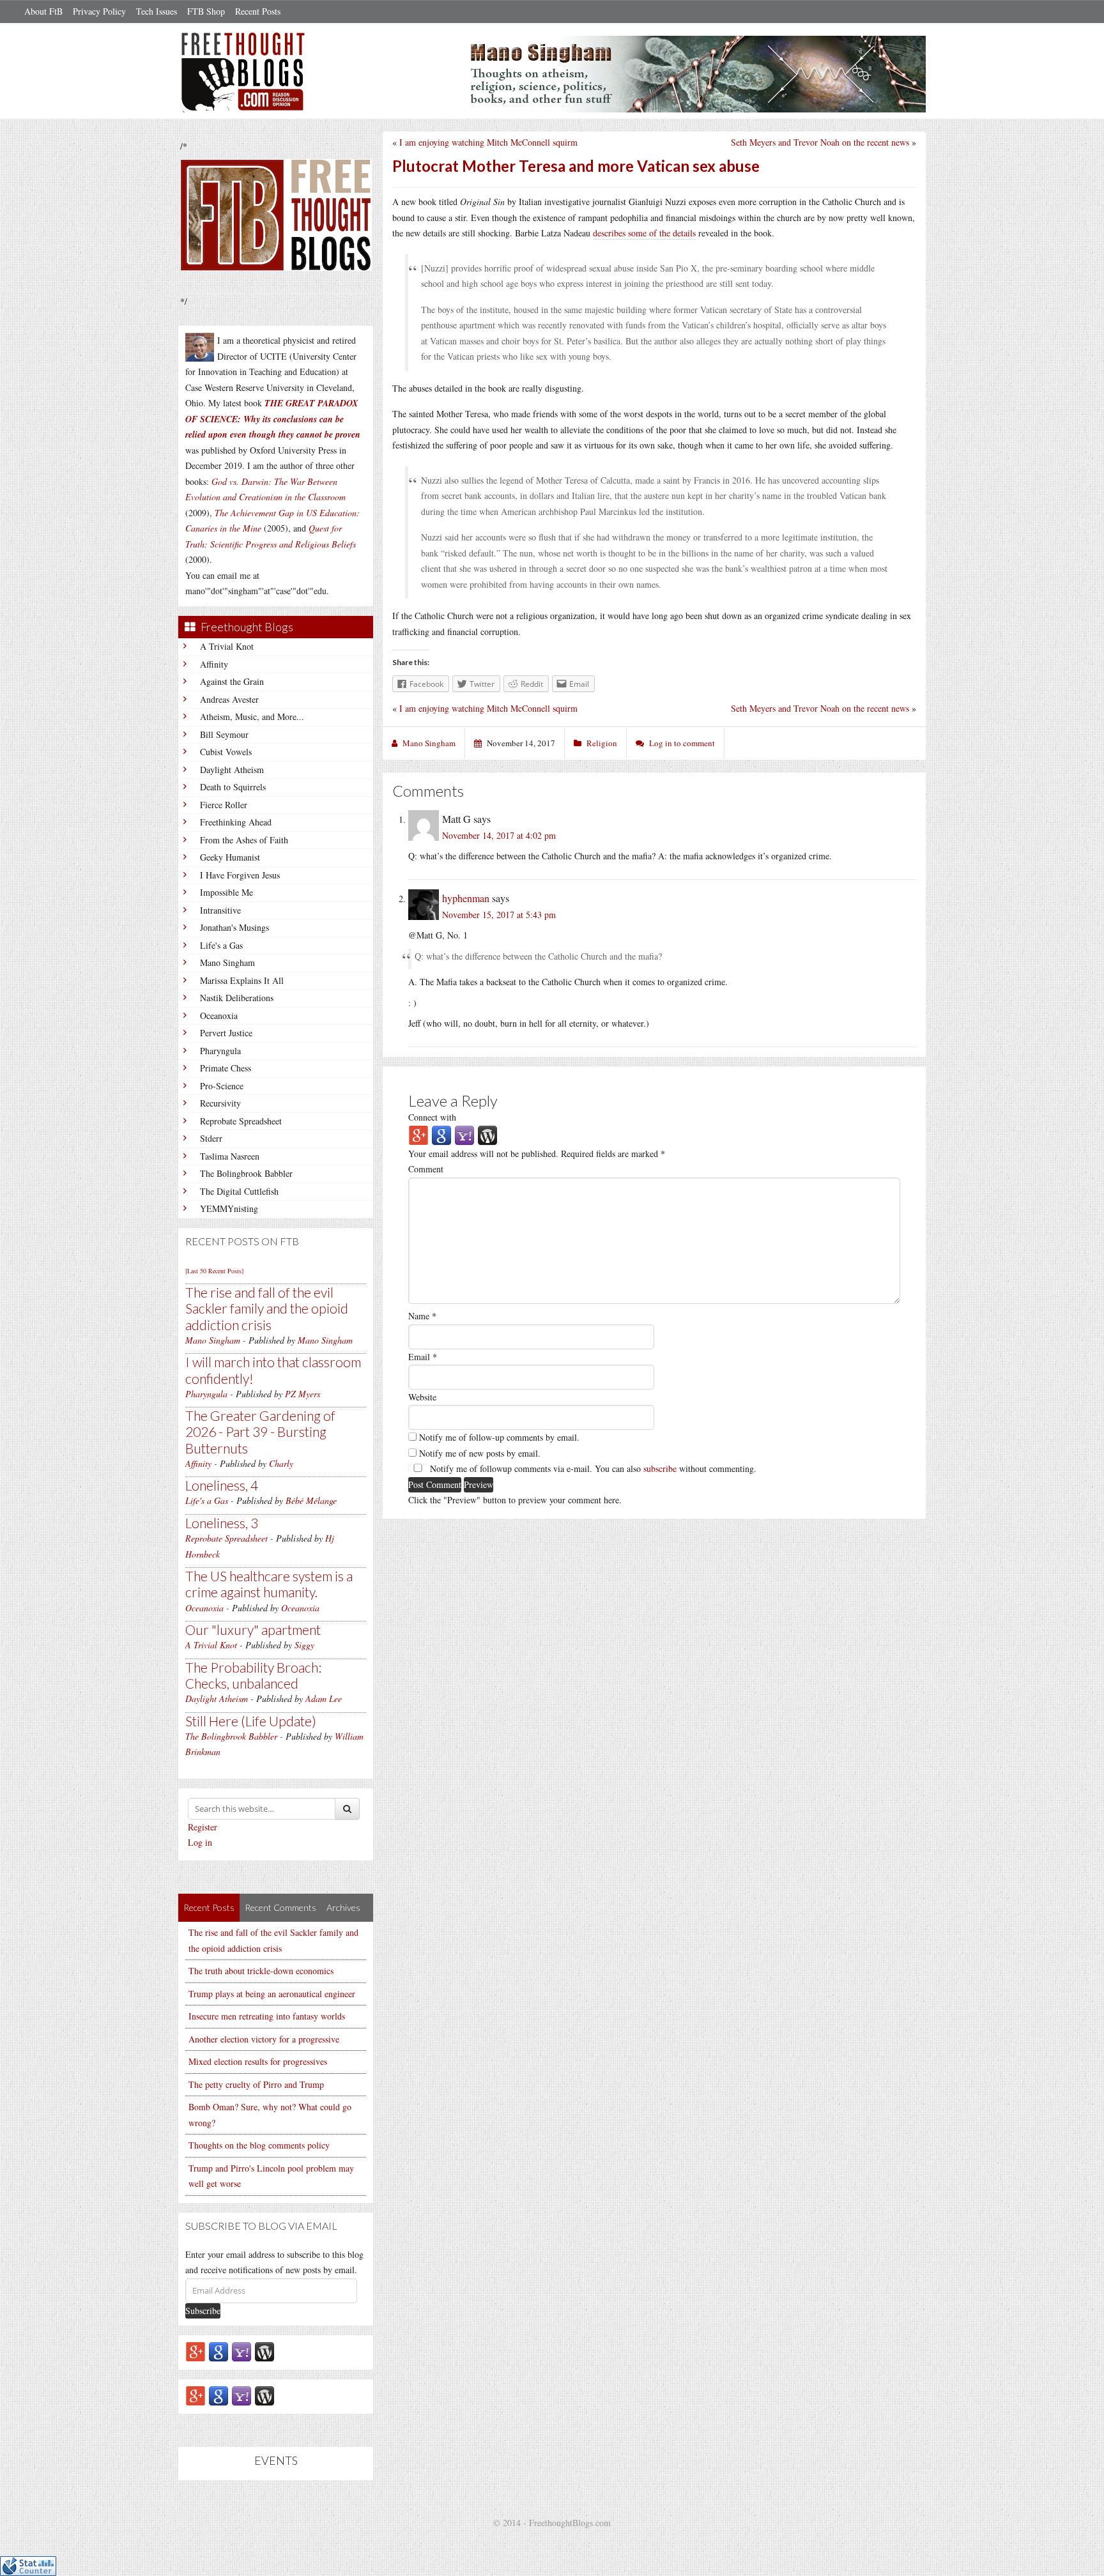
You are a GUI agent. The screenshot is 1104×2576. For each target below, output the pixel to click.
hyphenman (466, 898)
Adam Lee (324, 1698)
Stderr (211, 1138)
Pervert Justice (226, 1033)
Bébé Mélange (311, 1500)
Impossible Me (226, 892)
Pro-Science (222, 1086)
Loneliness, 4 (222, 1485)
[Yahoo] (241, 2351)
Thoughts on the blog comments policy (259, 2145)
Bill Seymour (224, 734)
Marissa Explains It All (242, 980)
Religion (602, 743)
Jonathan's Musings (234, 927)
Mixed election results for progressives (258, 2061)
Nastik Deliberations (237, 998)
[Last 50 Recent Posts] (214, 1271)
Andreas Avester (229, 699)
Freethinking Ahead (236, 822)
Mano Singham (227, 962)
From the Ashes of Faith (244, 840)
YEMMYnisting (229, 1208)
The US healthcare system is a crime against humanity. (269, 1584)
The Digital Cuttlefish (239, 1191)
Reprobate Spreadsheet (241, 1121)
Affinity (214, 664)
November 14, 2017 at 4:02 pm (499, 835)
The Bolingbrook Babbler (246, 1173)
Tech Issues (157, 11)
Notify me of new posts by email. (480, 1453)
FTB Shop (206, 11)
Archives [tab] (343, 1907)
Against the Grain (232, 681)
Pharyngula (220, 1051)
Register (203, 1827)
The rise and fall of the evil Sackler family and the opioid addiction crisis (267, 1308)
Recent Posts (258, 11)
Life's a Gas (221, 945)
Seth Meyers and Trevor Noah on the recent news (820, 142)
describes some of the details (644, 233)
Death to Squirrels (233, 787)
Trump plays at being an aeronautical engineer (272, 1994)
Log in (200, 1842)
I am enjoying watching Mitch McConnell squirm (488, 142)
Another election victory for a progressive (264, 2039)
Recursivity (220, 1103)
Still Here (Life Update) (251, 1721)
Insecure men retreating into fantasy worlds (267, 2016)
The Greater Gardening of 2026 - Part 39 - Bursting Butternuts (260, 1431)
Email (423, 1357)
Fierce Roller (224, 805)
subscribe (660, 1468)
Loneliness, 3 (222, 1523)
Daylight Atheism (232, 770)
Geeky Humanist (230, 857)
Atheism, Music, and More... (252, 717)
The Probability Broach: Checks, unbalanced (253, 1675)
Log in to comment (682, 743)
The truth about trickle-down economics (261, 1971)
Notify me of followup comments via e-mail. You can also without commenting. (592, 1468)
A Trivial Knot (227, 646)
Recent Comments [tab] (280, 1907)
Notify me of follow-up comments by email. (499, 1437)
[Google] (218, 2351)
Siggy (304, 1645)
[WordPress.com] (264, 2351)
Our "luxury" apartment (253, 1629)
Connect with (432, 1117)
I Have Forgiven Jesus (240, 875)
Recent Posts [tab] (209, 1907)
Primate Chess (226, 1068)
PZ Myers (303, 1394)
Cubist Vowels (226, 752)
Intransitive (220, 910)
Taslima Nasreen (230, 1156)
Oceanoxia (219, 1016)
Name (422, 1316)
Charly (281, 1463)
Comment (426, 1169)
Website (422, 1397)
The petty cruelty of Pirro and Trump (256, 2084)
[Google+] (195, 2351)
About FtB (43, 11)
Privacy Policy (99, 11)
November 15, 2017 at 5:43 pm (499, 915)
